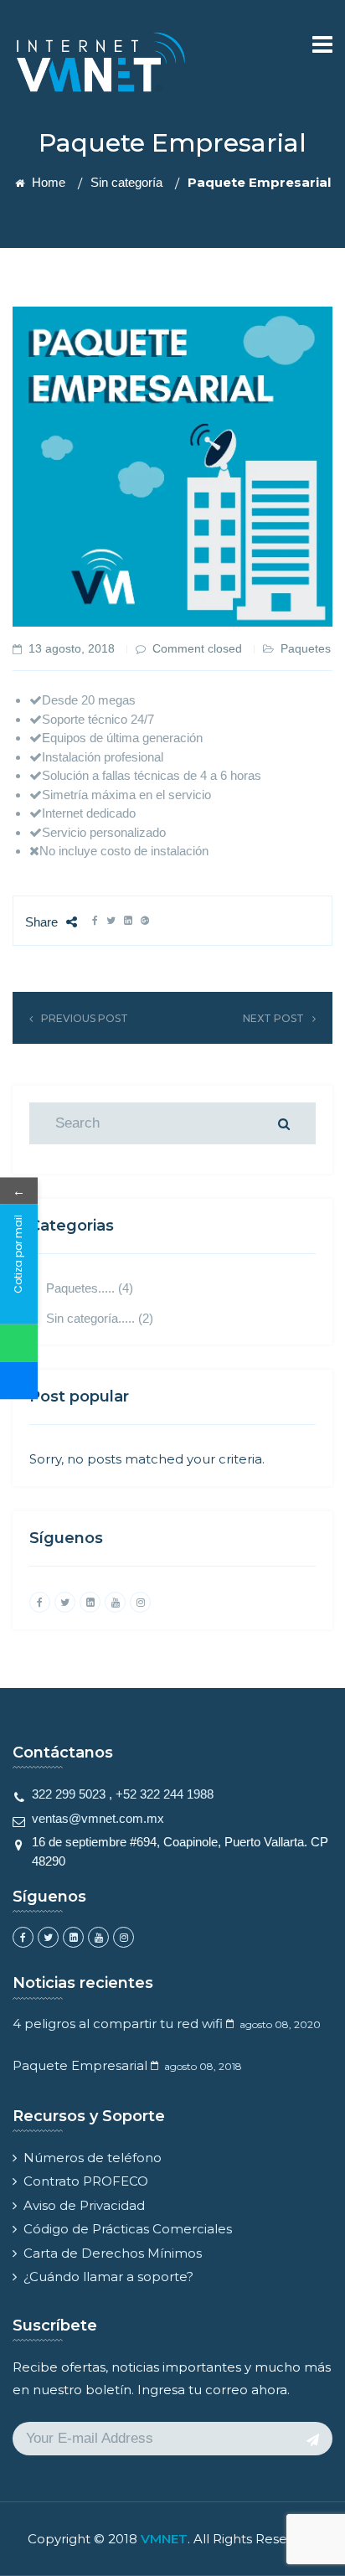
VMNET (164, 2539)
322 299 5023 (69, 1794)
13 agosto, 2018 (72, 648)
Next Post (273, 1018)
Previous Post (85, 1018)
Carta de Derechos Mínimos (113, 2253)
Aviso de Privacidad (84, 2205)
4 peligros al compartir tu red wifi (118, 2024)
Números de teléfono (93, 2158)
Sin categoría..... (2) (100, 1318)
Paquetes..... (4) (90, 1288)
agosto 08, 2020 (280, 2024)
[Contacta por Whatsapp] (19, 1342)
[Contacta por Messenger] (19, 1380)
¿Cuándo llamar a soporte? (108, 2277)
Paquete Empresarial (80, 2065)
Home (47, 182)
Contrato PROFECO (86, 2181)
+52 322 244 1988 (165, 1794)
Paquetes (306, 648)
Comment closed (197, 648)
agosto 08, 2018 (203, 2066)
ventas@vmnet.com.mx (98, 1818)
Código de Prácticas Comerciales (128, 2229)
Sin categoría (126, 182)
